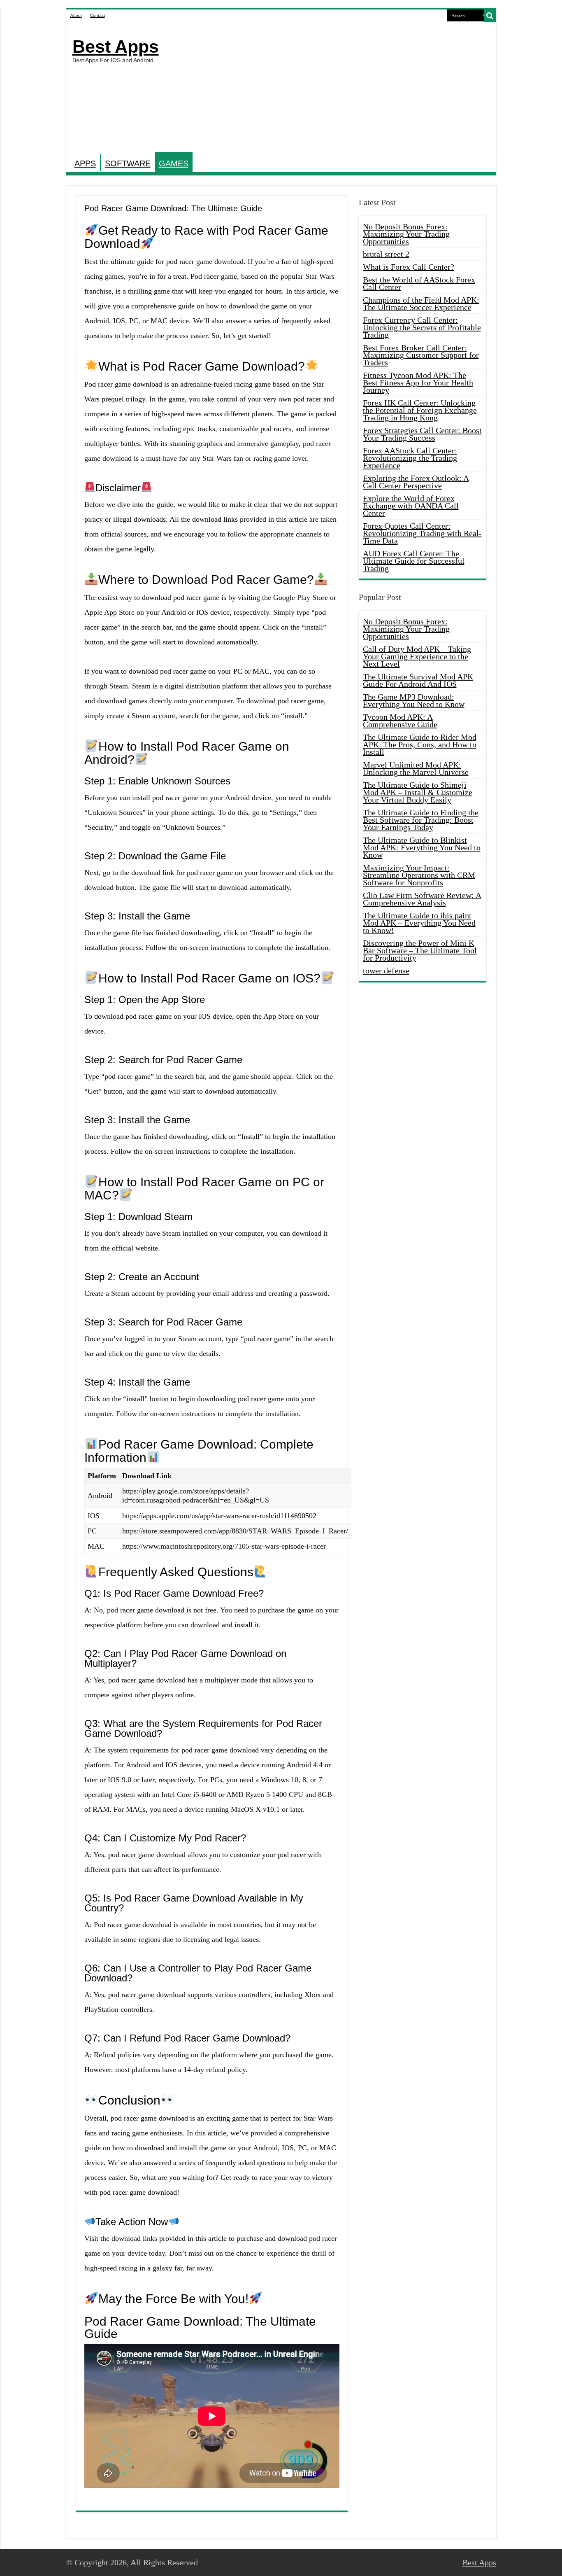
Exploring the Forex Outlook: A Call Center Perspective (416, 482)
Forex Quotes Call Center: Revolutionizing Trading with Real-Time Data (422, 533)
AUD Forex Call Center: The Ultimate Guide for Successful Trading (414, 561)
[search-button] (490, 16)
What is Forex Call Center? (409, 267)
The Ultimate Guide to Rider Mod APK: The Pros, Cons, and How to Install (420, 744)
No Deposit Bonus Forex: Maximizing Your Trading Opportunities (406, 234)
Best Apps (116, 47)
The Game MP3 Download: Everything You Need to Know (414, 700)
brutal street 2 (386, 254)
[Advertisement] (340, 88)
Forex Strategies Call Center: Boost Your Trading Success (422, 434)
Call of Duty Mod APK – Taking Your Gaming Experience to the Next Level (417, 656)
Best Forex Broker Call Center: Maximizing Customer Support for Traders (421, 355)
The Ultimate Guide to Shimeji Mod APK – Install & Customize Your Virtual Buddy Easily (418, 792)
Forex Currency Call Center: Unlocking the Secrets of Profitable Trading (422, 327)
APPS (85, 163)
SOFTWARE (128, 163)
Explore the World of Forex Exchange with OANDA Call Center (411, 506)
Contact (98, 15)
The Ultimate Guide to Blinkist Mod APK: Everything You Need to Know (422, 847)
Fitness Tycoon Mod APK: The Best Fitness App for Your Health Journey (418, 383)
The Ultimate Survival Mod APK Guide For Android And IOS (418, 680)
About (76, 15)
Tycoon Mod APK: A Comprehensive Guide (400, 721)
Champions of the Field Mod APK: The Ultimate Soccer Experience (421, 303)
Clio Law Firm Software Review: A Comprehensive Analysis (422, 899)
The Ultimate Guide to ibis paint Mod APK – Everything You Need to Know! (419, 923)
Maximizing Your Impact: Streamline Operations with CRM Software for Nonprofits (419, 875)
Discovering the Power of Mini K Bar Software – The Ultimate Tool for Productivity (420, 950)
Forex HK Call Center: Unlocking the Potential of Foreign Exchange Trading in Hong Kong (420, 410)
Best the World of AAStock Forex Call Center (419, 283)
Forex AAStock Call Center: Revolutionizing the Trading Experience (410, 458)
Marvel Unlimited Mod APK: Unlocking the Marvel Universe (416, 768)
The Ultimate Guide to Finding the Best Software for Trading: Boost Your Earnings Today (421, 820)
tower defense (386, 971)
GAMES (174, 163)
